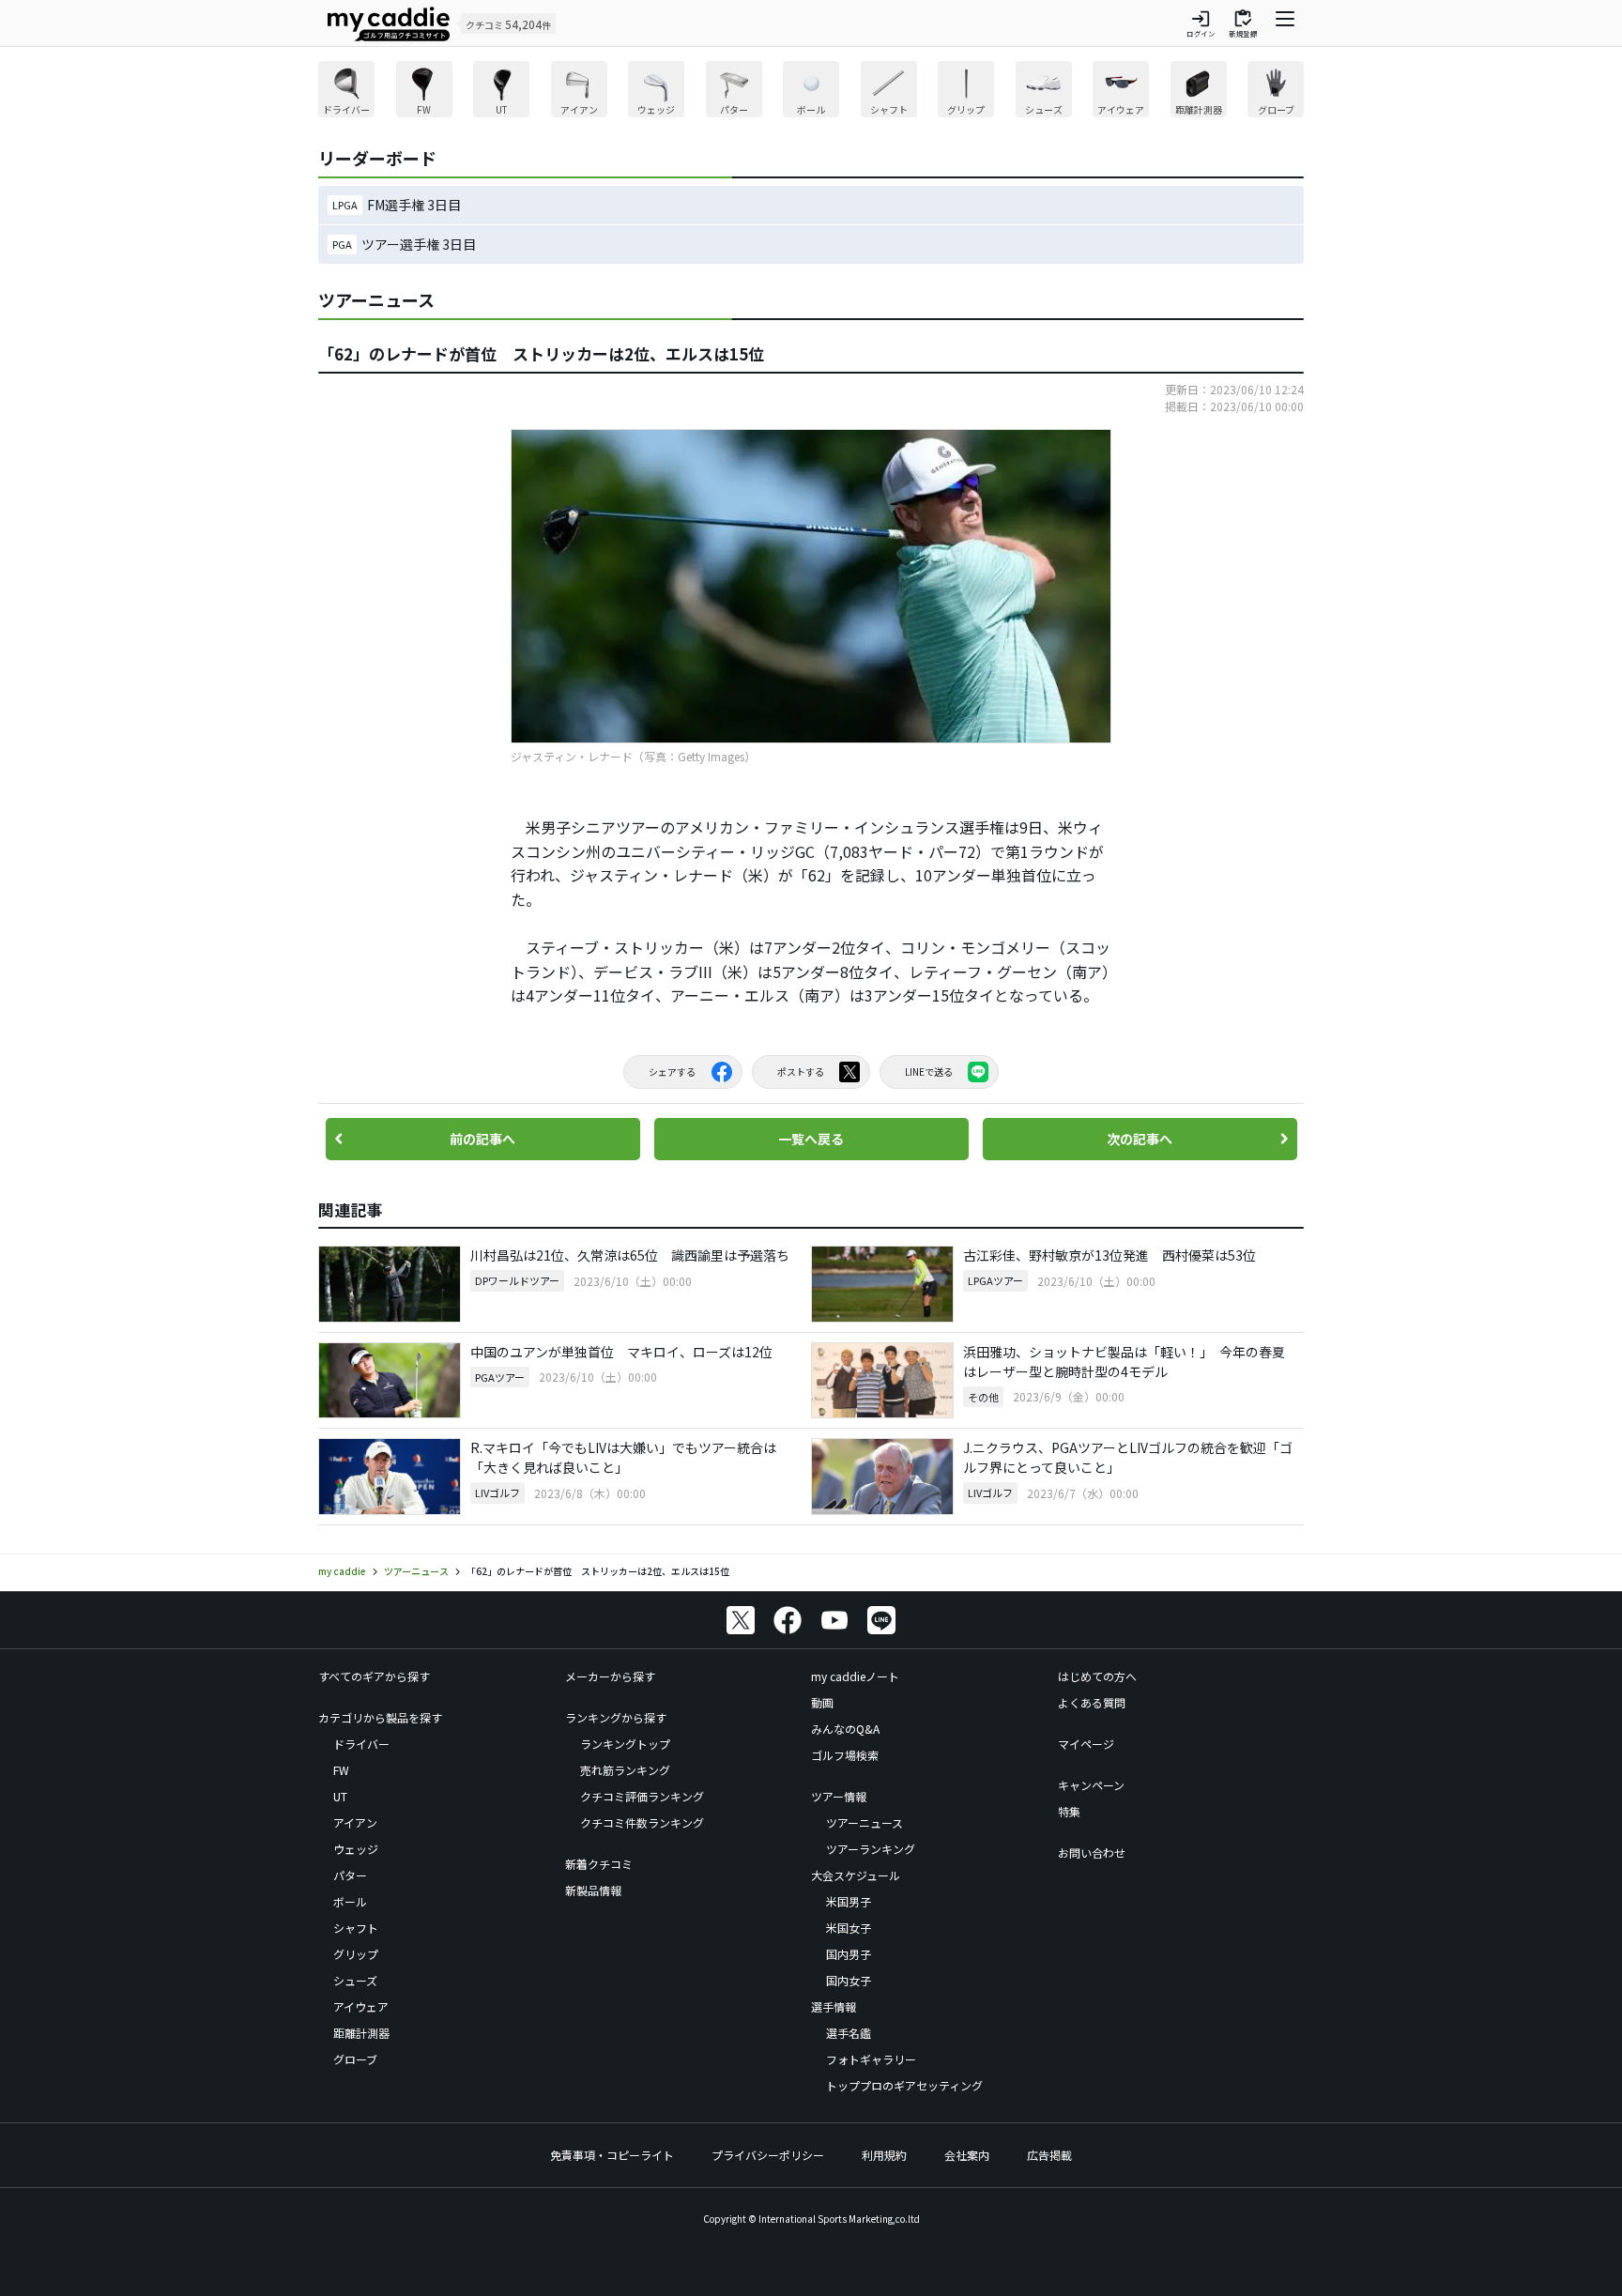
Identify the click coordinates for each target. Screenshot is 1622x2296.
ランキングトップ (625, 1744)
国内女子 (849, 1980)
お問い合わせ (1092, 1852)
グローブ (355, 2059)
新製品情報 (593, 1890)
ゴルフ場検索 (845, 1755)
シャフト (356, 1928)
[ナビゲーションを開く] (1285, 23)
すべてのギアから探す (374, 1676)
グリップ (356, 1954)
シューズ (355, 1980)
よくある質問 (1092, 1702)
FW (341, 1770)
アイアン (355, 1822)
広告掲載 (1049, 2155)
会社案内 (967, 2155)
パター (350, 1875)
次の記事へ (1140, 1139)
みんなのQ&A (845, 1729)
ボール (350, 1901)
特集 (1069, 1811)
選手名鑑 (849, 2033)
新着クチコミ (599, 1864)
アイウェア (361, 2006)
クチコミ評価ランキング (642, 1796)
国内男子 (849, 1954)
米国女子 (849, 1928)
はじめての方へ (1097, 1676)
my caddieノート (855, 1676)
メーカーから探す (610, 1676)
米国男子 (849, 1901)
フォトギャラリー (871, 2059)
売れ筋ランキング (625, 1770)
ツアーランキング (871, 1849)
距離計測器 (361, 2033)
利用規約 (884, 2155)
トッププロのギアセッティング (904, 2085)
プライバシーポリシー (768, 2155)
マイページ (1086, 1744)
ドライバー (361, 1744)
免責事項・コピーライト (612, 2155)
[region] (811, 92)
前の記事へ (482, 1139)
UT (340, 1796)
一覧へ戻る (811, 1139)
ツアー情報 (839, 1796)
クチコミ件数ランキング (642, 1822)
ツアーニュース (865, 1822)
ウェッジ (356, 1849)
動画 (822, 1702)
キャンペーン (1091, 1785)
